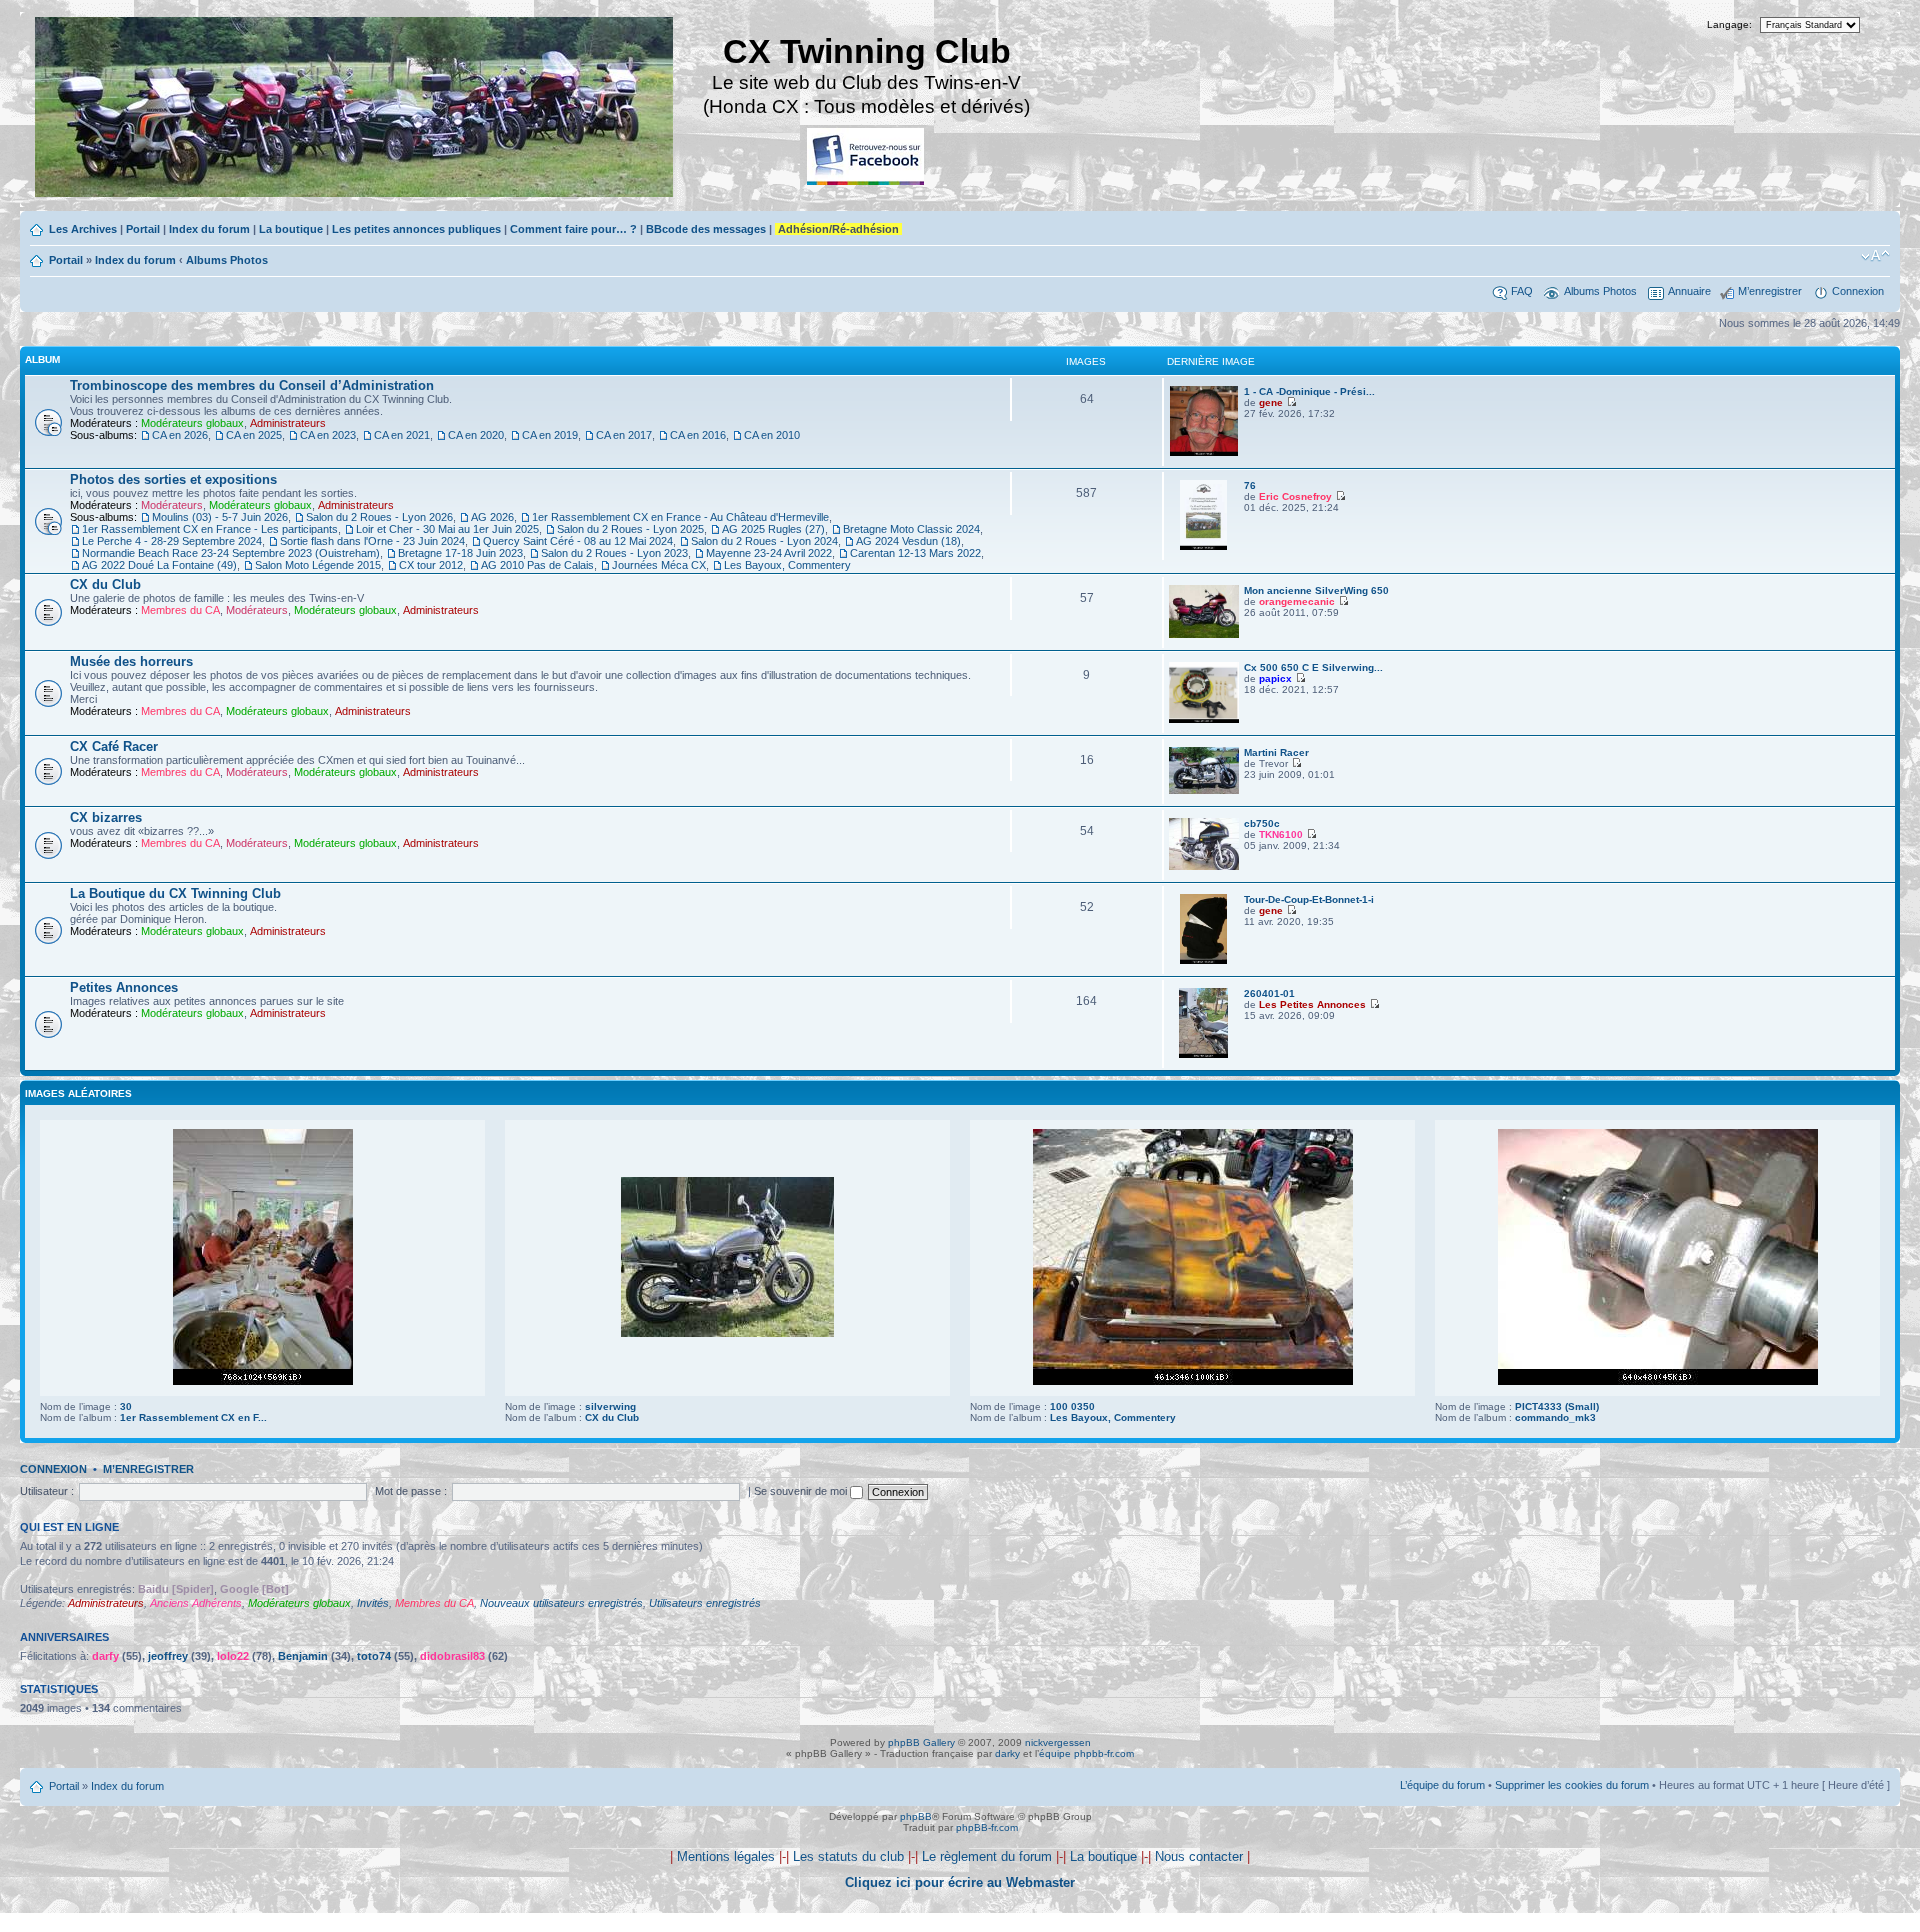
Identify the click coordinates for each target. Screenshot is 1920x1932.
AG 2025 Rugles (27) (773, 529)
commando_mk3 (1555, 1417)
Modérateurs (172, 505)
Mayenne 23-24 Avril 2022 (769, 553)
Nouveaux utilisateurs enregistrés (561, 1603)
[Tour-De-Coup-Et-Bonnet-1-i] (1203, 960)
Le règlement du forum (987, 1856)
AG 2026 (492, 517)
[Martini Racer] (1204, 790)
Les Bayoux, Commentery (787, 565)
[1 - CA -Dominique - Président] (1204, 452)
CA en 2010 (772, 435)
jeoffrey (168, 1656)
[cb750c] (1204, 866)
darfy (105, 1656)
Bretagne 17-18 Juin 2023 (460, 553)
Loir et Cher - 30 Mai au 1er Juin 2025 (447, 529)
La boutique (291, 229)
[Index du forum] (355, 109)
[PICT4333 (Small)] (1658, 1381)
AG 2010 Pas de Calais (537, 565)
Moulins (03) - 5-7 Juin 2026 (220, 517)
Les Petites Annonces (1312, 1004)
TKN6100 (1281, 834)
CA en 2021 (402, 435)
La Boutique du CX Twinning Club (175, 893)
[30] (263, 1381)
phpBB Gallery (921, 1742)
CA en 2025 (254, 435)
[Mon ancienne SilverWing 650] (1204, 634)
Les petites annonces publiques (416, 229)
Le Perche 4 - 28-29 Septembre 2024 (172, 541)
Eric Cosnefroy (1295, 496)
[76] (1203, 546)
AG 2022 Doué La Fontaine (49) (159, 565)
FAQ (1522, 291)
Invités (373, 1603)
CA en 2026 (180, 435)
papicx (1275, 678)
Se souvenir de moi (802, 1491)
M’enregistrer (1770, 291)
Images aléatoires (78, 1093)
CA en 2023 (328, 435)
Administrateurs (288, 423)
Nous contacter (1199, 1856)
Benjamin (303, 1656)
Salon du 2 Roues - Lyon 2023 (614, 553)
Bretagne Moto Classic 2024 (911, 529)
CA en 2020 (476, 435)
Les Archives (83, 229)
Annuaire (1689, 291)
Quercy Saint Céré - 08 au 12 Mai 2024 (578, 541)
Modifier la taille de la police (1875, 256)
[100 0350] (1193, 1381)
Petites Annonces (124, 987)
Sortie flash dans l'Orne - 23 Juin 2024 (372, 541)
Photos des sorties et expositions (173, 479)
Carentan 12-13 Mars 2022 (915, 553)
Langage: (1729, 24)
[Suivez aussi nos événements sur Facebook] (867, 157)
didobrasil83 (452, 1656)
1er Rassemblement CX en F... (193, 1417)
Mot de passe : (411, 1491)
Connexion (1858, 291)
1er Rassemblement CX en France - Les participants (210, 529)
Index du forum (209, 229)
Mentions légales (726, 1856)
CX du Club (105, 584)
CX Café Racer (114, 746)
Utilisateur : (47, 1491)
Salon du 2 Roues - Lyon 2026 (379, 517)
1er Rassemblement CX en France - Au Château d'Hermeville (680, 517)
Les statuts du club (848, 1856)
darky (1007, 1753)
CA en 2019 (550, 435)
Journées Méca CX (659, 565)
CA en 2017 (624, 435)
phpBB (916, 1816)
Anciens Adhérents (196, 1603)
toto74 (374, 1656)
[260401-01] (1203, 1054)
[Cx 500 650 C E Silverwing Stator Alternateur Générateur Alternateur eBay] (1204, 719)
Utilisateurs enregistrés (705, 1603)
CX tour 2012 (431, 565)
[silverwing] (727, 1333)
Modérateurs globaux (192, 423)
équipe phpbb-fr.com (1086, 1753)
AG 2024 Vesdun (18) (908, 541)
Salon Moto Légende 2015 (318, 565)
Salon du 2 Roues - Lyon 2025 (630, 529)
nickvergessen (1058, 1742)
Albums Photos (227, 260)
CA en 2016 (698, 435)
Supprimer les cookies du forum (1572, 1785)
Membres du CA (180, 610)
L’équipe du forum (1442, 1785)
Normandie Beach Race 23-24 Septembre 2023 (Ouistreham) (231, 553)
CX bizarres (106, 817)
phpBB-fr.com (987, 1827)
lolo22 (233, 1656)
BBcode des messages (706, 229)
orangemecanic (1297, 601)
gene (1271, 402)
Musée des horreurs (131, 661)
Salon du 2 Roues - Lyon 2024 (764, 541)
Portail (143, 229)
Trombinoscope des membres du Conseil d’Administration (252, 385)
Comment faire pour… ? (573, 229)
